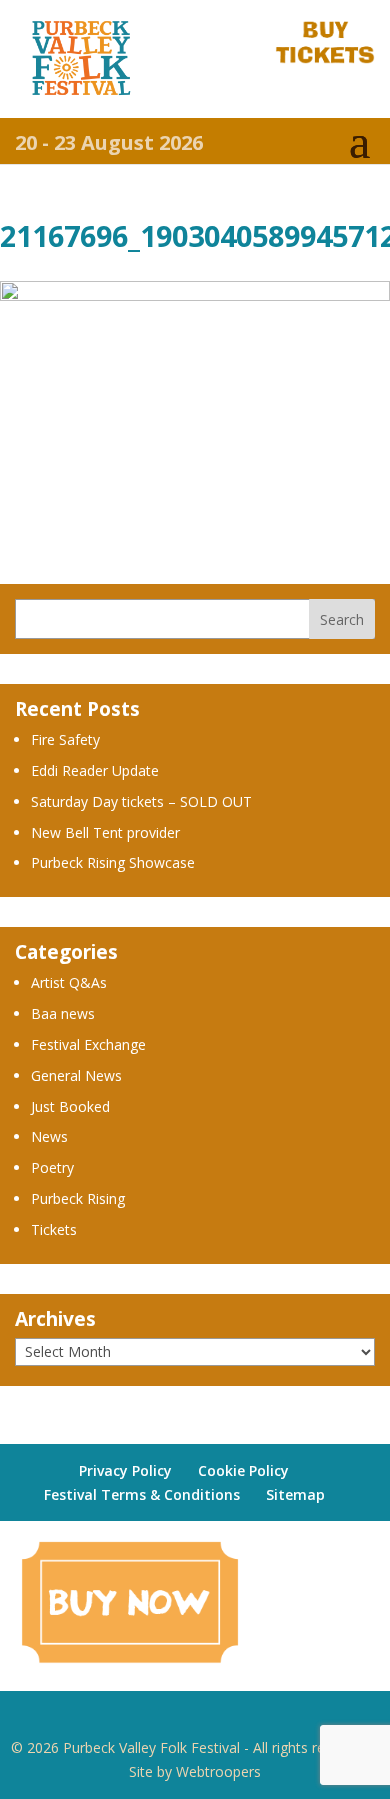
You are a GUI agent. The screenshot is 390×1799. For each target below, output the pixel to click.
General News (76, 1075)
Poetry (52, 1167)
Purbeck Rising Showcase (113, 862)
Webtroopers (218, 1771)
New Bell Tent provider (105, 832)
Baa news (63, 1013)
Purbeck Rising (78, 1198)
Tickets (54, 1229)
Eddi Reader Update (95, 770)
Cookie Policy (243, 1470)
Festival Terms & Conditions (142, 1494)
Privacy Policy (125, 1470)
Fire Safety (65, 739)
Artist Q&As (69, 982)
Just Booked (70, 1106)
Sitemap (295, 1494)
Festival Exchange (88, 1044)
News (49, 1136)
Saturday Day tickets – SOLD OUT (141, 801)
